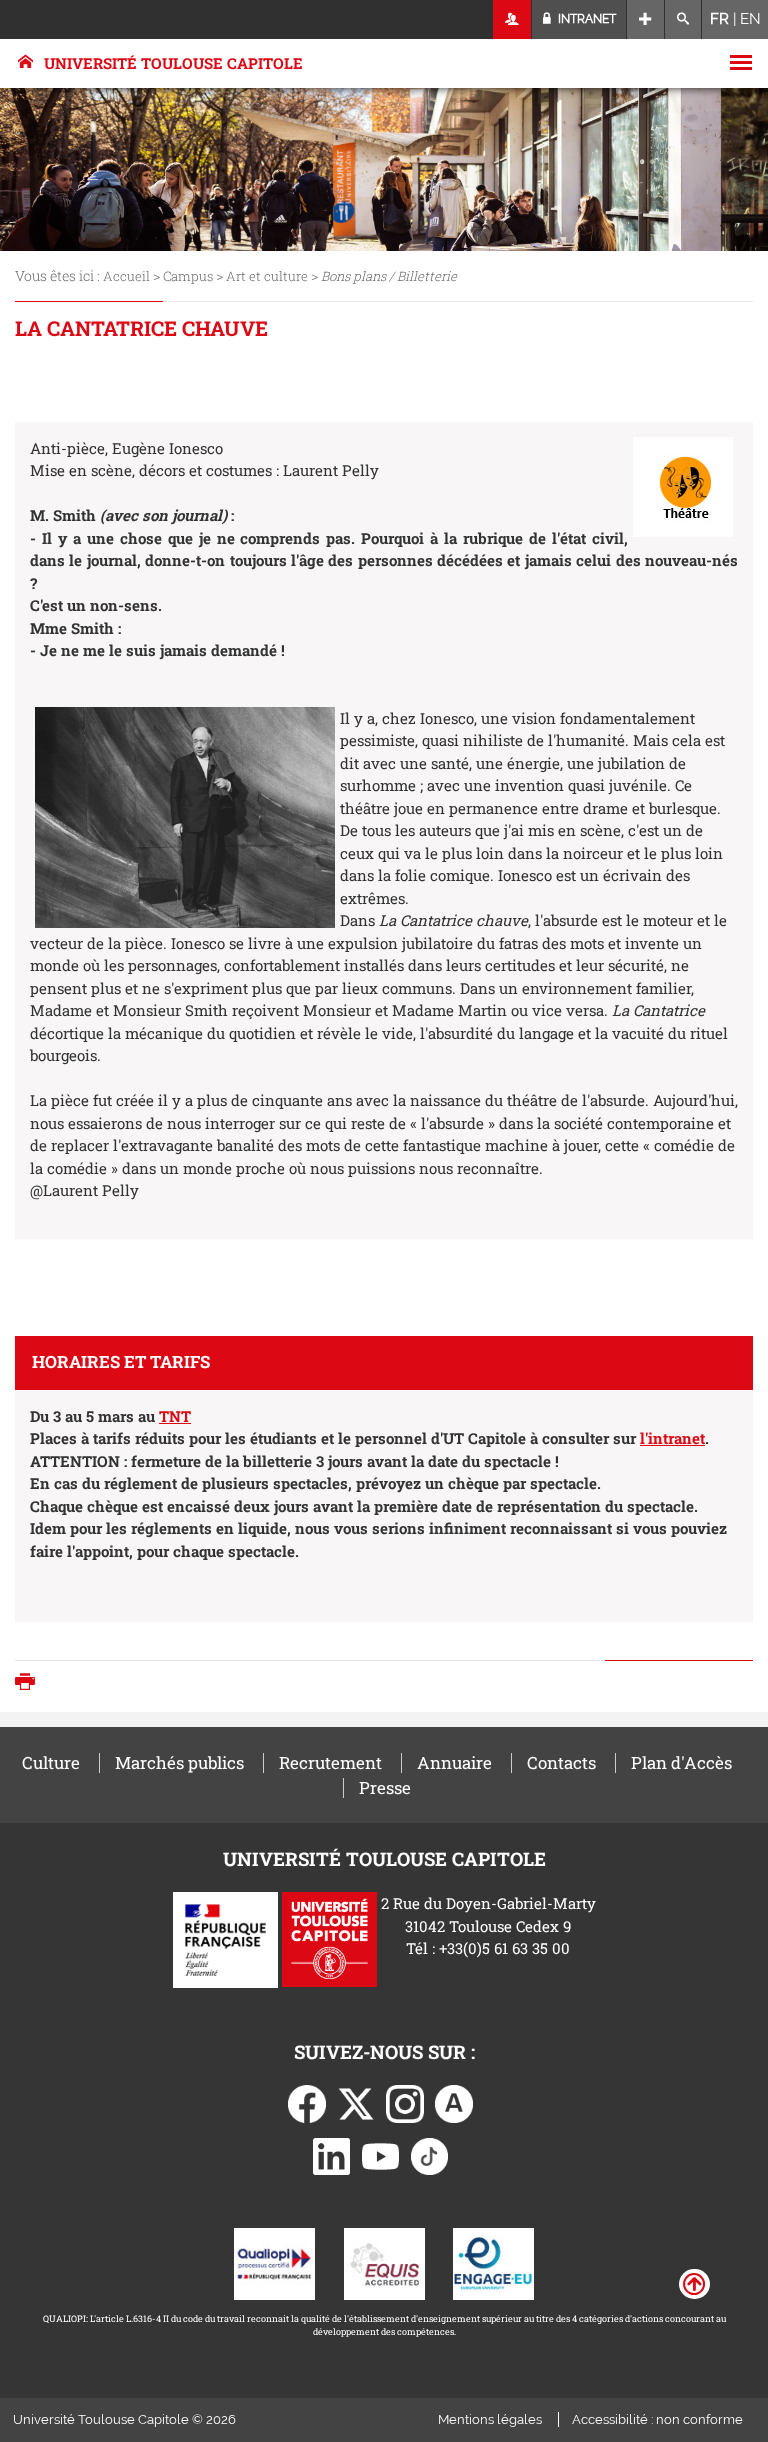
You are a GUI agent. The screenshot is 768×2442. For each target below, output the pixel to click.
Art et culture (267, 276)
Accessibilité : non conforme (657, 2419)
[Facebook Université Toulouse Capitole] (307, 2102)
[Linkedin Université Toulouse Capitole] (332, 2154)
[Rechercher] (683, 19)
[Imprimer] (30, 1683)
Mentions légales (490, 2419)
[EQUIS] (384, 2261)
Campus (188, 276)
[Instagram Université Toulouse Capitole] (405, 2102)
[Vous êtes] (512, 19)
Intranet (585, 19)
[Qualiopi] (274, 2261)
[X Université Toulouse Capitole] (356, 2102)
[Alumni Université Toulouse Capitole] (454, 2102)
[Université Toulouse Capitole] (329, 1938)
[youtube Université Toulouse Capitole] (381, 2154)
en (750, 19)
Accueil (126, 276)
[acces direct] (645, 19)
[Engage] (493, 2261)
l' (644, 1438)
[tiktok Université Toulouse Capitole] (430, 2154)
